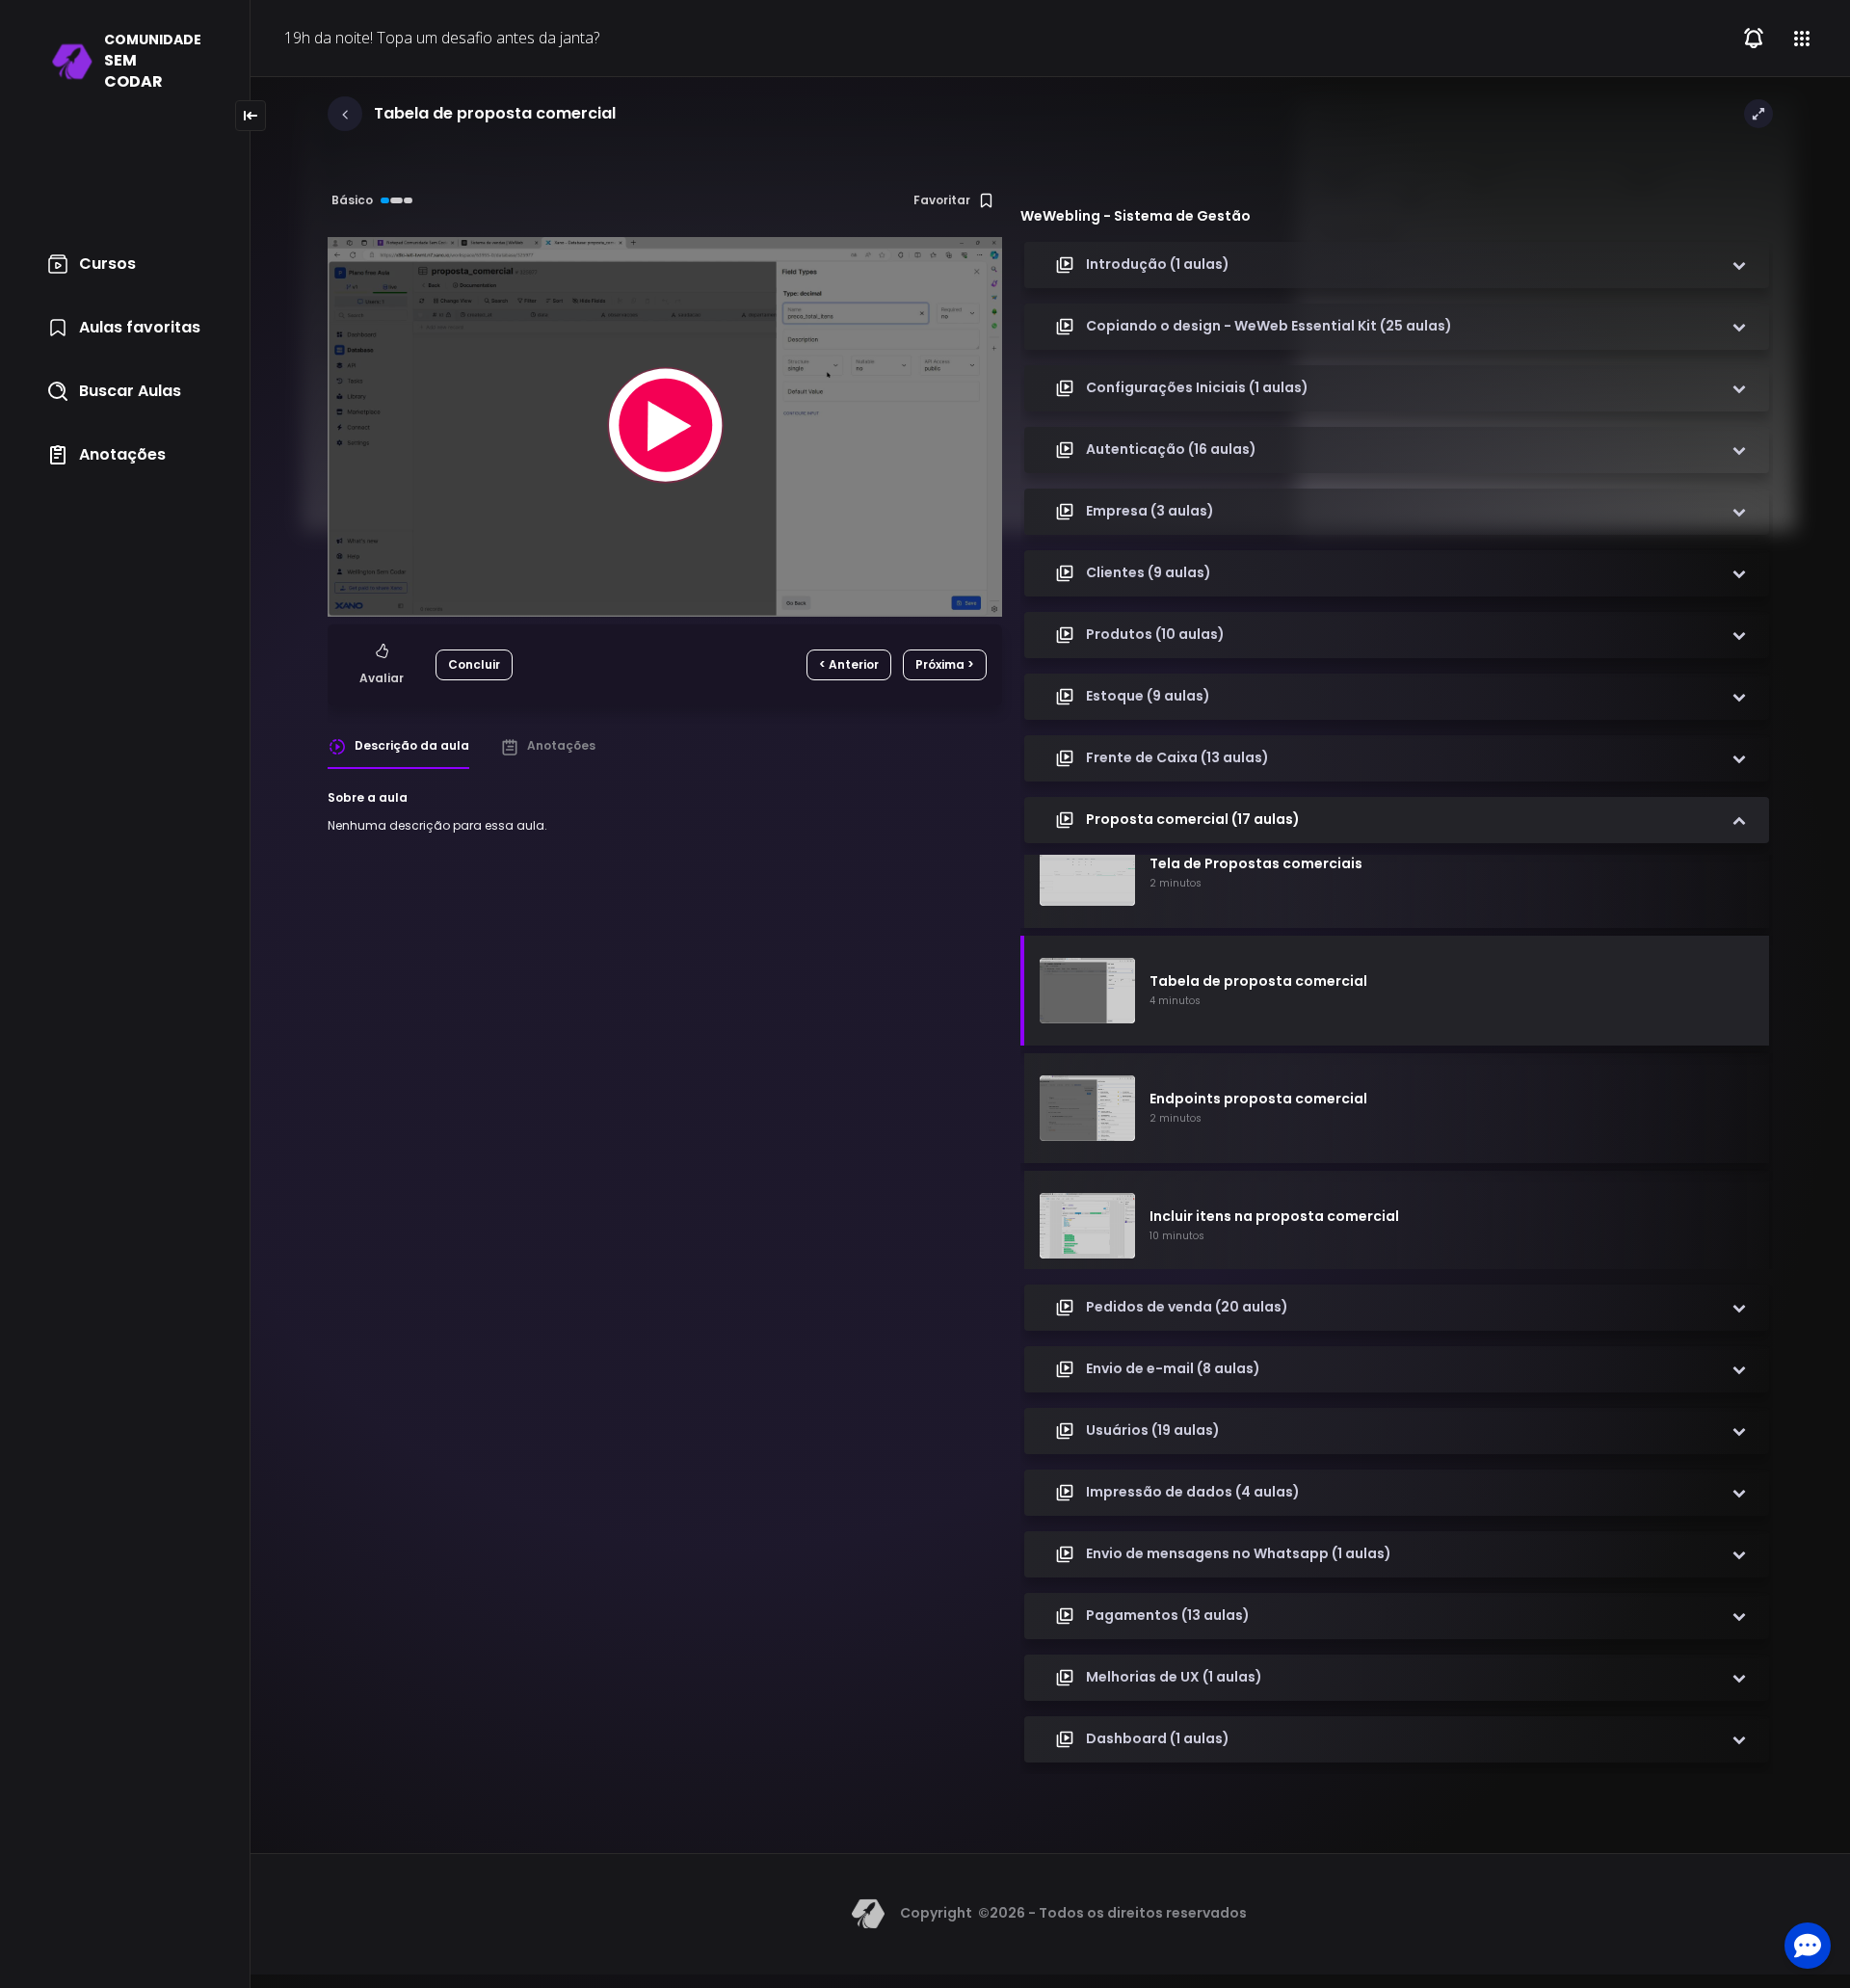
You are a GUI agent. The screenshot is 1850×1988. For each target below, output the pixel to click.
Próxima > (945, 664)
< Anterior (849, 664)
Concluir (474, 664)
